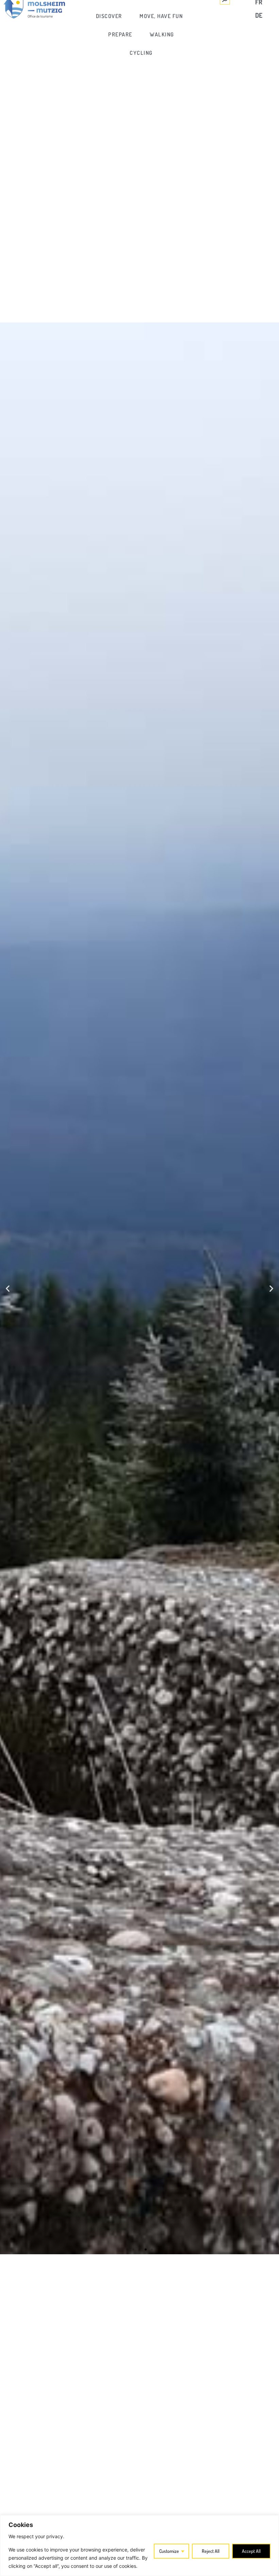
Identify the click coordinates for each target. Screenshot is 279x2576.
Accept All (251, 2551)
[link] (109, 16)
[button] (8, 1289)
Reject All (211, 2551)
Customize (169, 2551)
